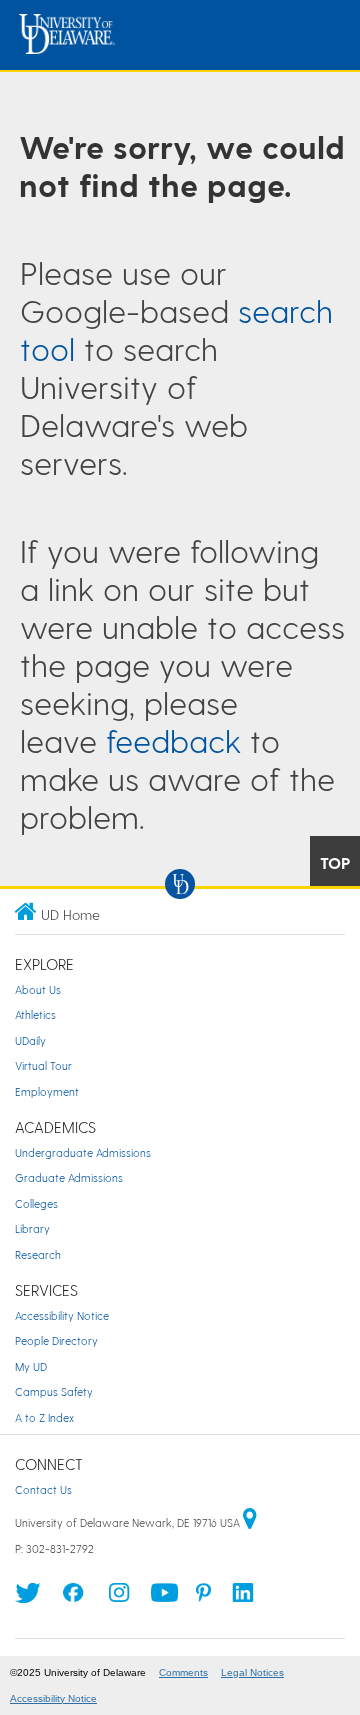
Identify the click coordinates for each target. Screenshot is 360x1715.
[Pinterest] (203, 1598)
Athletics (35, 1014)
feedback (173, 740)
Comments (183, 1672)
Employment (47, 1091)
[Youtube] (165, 1598)
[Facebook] (73, 1598)
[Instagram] (119, 1598)
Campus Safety (54, 1391)
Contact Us (43, 1489)
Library (32, 1228)
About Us (38, 989)
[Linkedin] (243, 1598)
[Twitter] (28, 1598)
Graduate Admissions (69, 1177)
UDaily (30, 1040)
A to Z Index (44, 1417)
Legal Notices (252, 1672)
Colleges (36, 1203)
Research (38, 1254)
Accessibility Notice (62, 1315)
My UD (31, 1366)
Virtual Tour (43, 1065)
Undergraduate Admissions (83, 1152)
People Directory (56, 1340)
